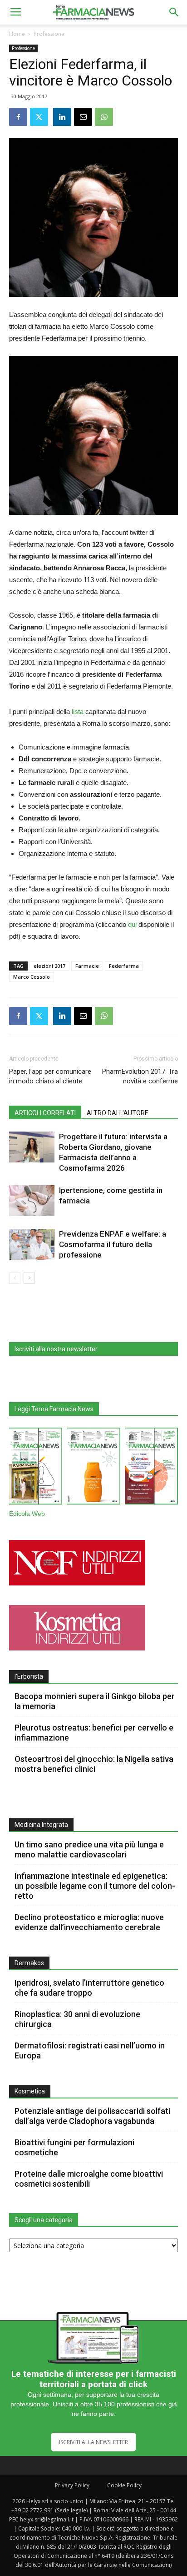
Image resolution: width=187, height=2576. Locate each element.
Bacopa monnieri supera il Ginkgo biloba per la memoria (95, 1701)
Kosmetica (30, 2091)
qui (132, 924)
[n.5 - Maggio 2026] (151, 1468)
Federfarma (124, 966)
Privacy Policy (72, 2485)
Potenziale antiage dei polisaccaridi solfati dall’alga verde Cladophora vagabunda (92, 2116)
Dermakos (29, 1963)
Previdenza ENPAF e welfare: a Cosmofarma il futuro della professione (113, 1244)
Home (17, 34)
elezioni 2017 (49, 966)
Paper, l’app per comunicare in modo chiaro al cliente (50, 1076)
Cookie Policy (124, 2485)
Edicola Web (27, 1514)
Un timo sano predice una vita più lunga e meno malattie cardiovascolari (89, 1849)
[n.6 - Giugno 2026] (93, 1468)
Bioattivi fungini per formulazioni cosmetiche (74, 2147)
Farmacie (87, 966)
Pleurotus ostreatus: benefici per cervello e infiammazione (94, 1733)
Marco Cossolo (32, 977)
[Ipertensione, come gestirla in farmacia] (32, 1201)
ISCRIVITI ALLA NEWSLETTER (93, 2442)
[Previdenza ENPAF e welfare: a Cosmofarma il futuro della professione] (32, 1245)
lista (78, 712)
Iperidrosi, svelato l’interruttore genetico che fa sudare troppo (89, 1988)
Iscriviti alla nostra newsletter (56, 1349)
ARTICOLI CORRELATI (45, 1113)
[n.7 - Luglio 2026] (36, 1468)
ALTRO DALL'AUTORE (118, 1113)
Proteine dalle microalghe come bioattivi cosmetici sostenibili (89, 2179)
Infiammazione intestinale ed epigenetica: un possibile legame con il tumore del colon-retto (95, 1886)
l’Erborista (29, 1676)
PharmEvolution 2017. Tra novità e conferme (140, 1076)
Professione (49, 34)
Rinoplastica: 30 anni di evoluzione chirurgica (77, 2019)
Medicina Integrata (41, 1825)
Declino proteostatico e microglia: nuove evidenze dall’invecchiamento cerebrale (89, 1922)
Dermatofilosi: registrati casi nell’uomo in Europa (90, 2050)
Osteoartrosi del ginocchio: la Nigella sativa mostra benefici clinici (94, 1764)
